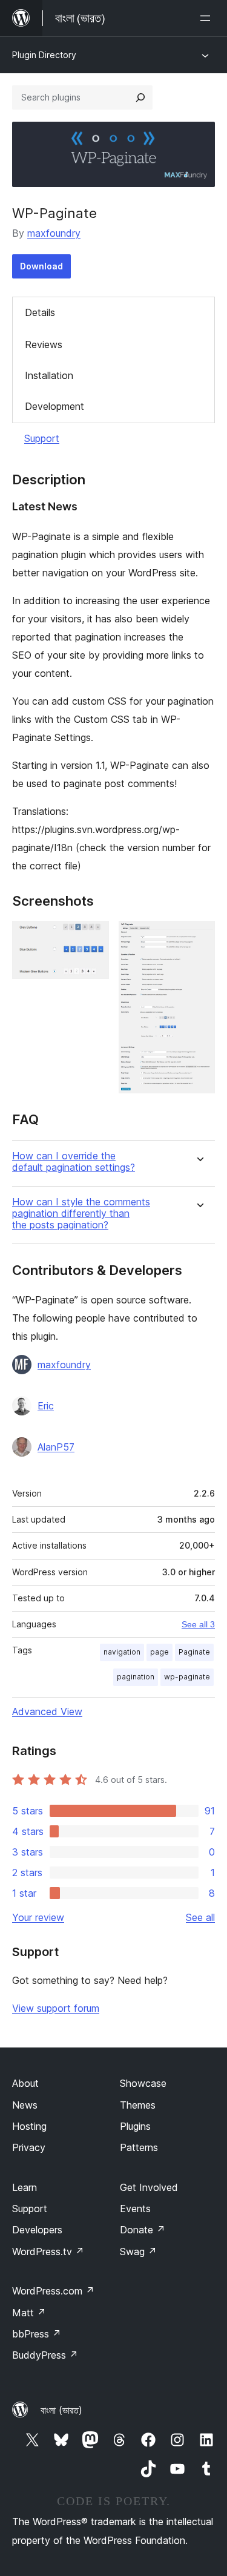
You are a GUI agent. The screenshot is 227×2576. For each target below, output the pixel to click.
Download (41, 266)
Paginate (194, 1652)
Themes (138, 2105)
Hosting (29, 2126)
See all (200, 1917)
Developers (37, 2230)
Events (135, 2209)
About (25, 2083)
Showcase (143, 2083)
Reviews (44, 344)
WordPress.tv (48, 2252)
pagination (136, 1677)
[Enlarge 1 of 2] (93, 937)
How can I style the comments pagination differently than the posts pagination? (81, 1214)
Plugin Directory (44, 55)
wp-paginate (187, 1677)
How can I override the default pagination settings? (74, 1162)
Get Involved (149, 2187)
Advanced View (47, 1711)
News (25, 2105)
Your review (38, 1917)
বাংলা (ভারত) (61, 2410)
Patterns (139, 2147)
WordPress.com (53, 2291)
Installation (49, 375)
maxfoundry (54, 233)
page (160, 1652)
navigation (122, 1652)
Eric (46, 1406)
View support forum (56, 2008)
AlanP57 (56, 1447)
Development (54, 406)
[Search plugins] (140, 97)
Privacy (29, 2147)
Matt (29, 2313)
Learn (25, 2187)
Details (40, 312)
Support (42, 438)
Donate (143, 2230)
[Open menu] (208, 18)
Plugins (135, 2126)
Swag (138, 2252)
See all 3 (198, 1624)
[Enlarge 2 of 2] (199, 937)
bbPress (37, 2334)
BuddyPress (45, 2355)
